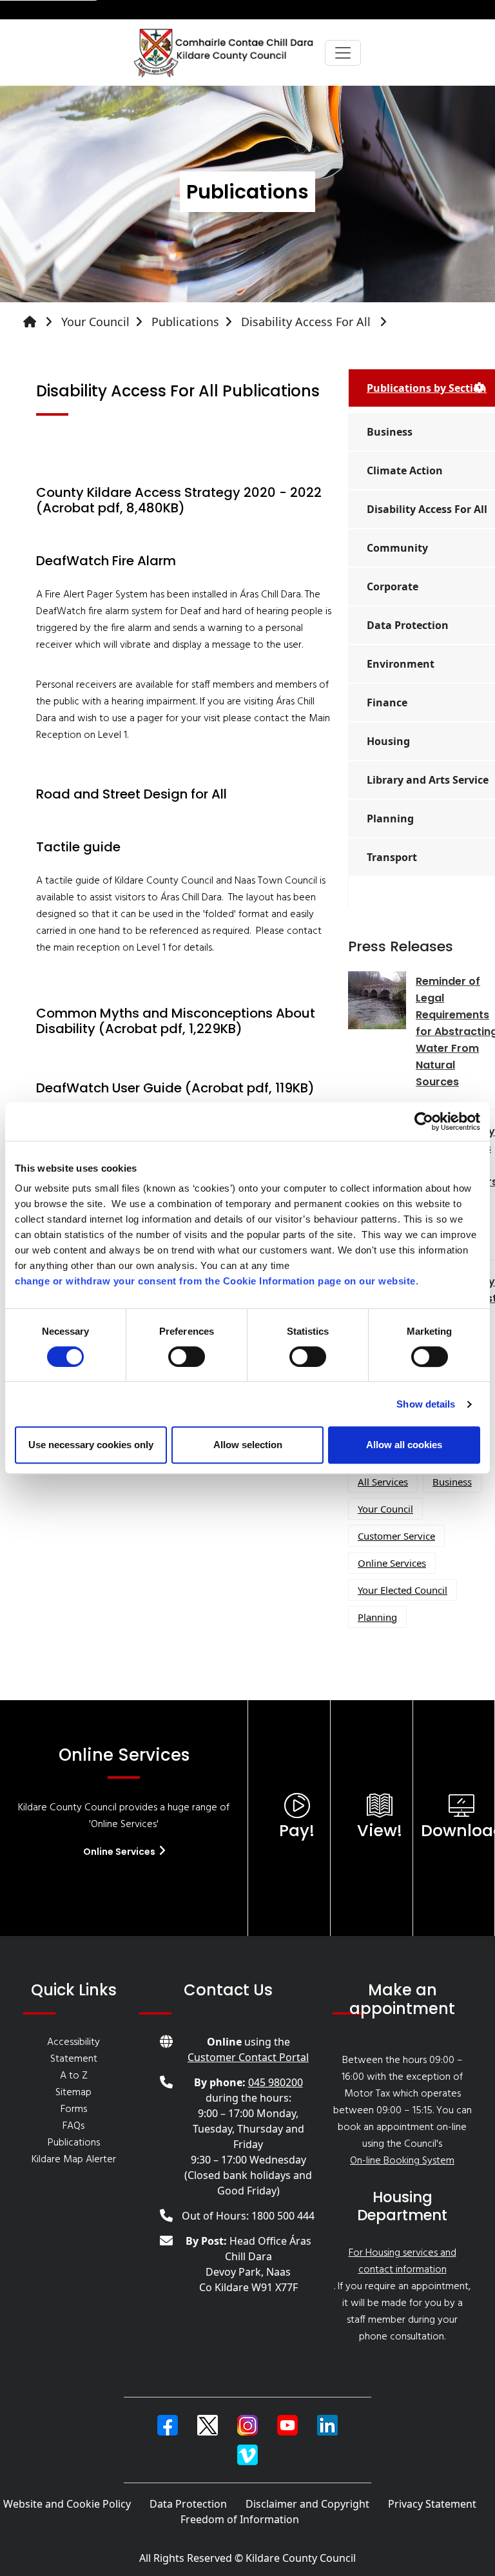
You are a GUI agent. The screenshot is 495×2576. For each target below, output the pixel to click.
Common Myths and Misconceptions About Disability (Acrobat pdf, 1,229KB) (176, 1021)
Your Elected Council (403, 1590)
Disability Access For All (307, 322)
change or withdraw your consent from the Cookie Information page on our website (215, 1281)
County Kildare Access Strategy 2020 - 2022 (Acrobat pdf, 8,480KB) (179, 500)
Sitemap (73, 2093)
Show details (426, 1404)
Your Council (95, 322)
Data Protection (188, 2504)
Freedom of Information (240, 2519)
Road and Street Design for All (131, 794)
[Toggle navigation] (343, 53)
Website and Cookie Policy (67, 2504)
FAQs (73, 2126)
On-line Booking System (402, 2161)
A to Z (74, 2076)
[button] (168, 2425)
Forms (74, 2109)
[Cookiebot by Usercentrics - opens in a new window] (424, 1121)
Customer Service (396, 1536)
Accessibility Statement (73, 2051)
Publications (185, 322)
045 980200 (276, 2082)
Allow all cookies (404, 1445)
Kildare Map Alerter (74, 2160)
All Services (383, 1482)
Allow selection (248, 1445)
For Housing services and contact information (403, 2261)
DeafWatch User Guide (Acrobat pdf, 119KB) (175, 1088)
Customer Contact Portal (248, 2057)
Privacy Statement (432, 2504)
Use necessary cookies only (91, 1445)
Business (452, 1482)
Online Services (392, 1563)
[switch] (187, 1357)
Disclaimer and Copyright (307, 2504)
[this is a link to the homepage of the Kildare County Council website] (41, 322)
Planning (377, 1617)
